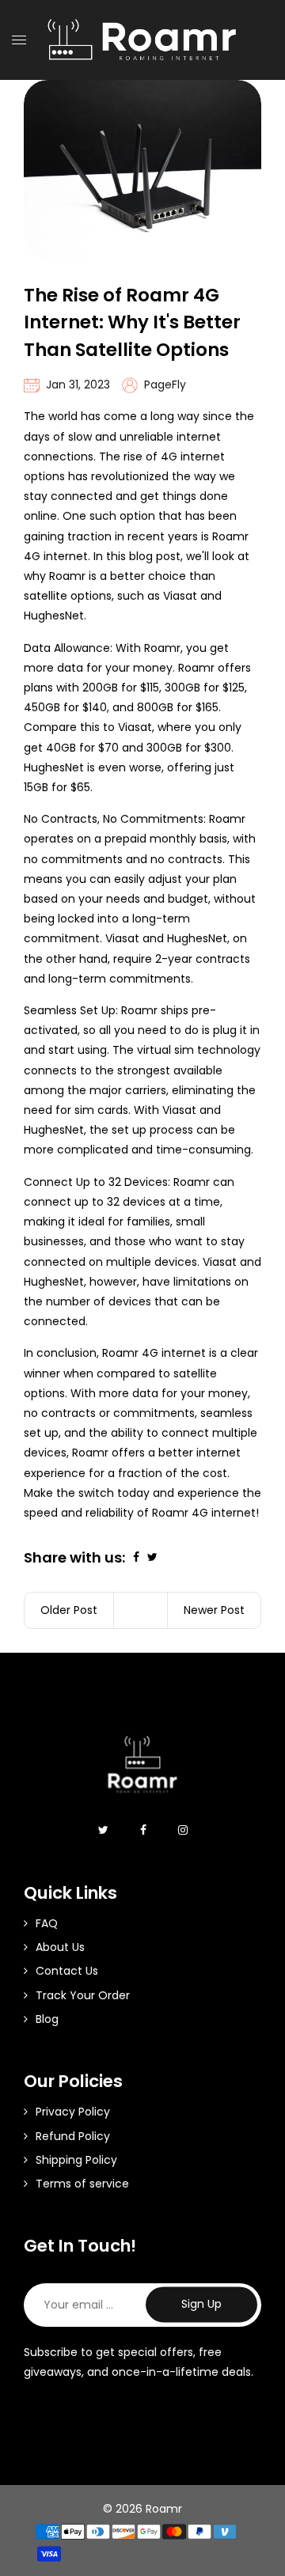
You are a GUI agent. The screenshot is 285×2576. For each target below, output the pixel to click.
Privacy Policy (73, 2112)
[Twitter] (103, 1830)
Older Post (69, 1610)
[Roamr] (142, 39)
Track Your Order (83, 1995)
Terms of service (82, 2184)
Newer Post (214, 1610)
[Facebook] (143, 1830)
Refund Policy (73, 2136)
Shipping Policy (76, 2160)
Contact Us (67, 1971)
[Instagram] (183, 1830)
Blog (47, 2019)
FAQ (47, 1923)
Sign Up (201, 2305)
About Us (60, 1947)
